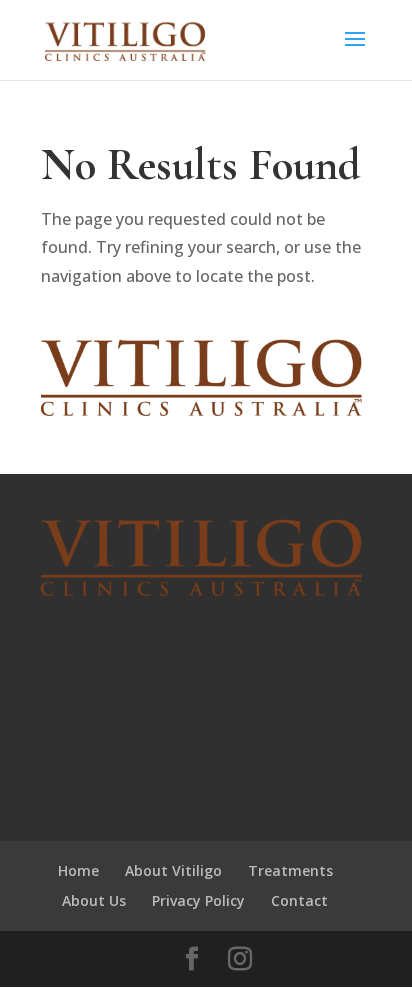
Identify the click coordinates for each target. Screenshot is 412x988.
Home (78, 870)
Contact (299, 900)
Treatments (290, 870)
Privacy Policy (198, 900)
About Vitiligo (173, 870)
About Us (94, 900)
